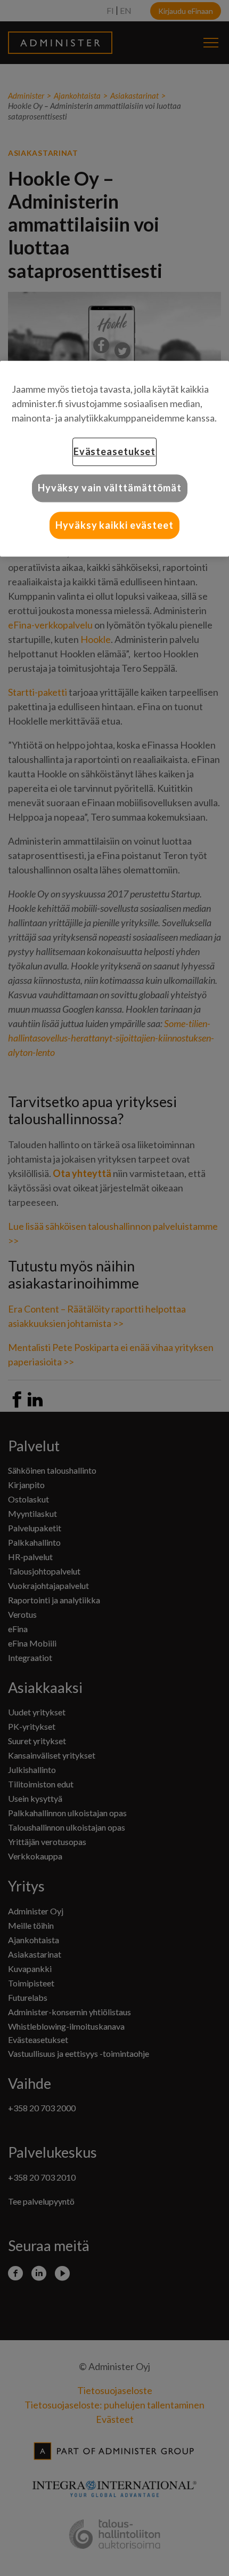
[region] (114, 459)
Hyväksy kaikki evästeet (114, 525)
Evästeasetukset (115, 452)
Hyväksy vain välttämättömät (110, 488)
